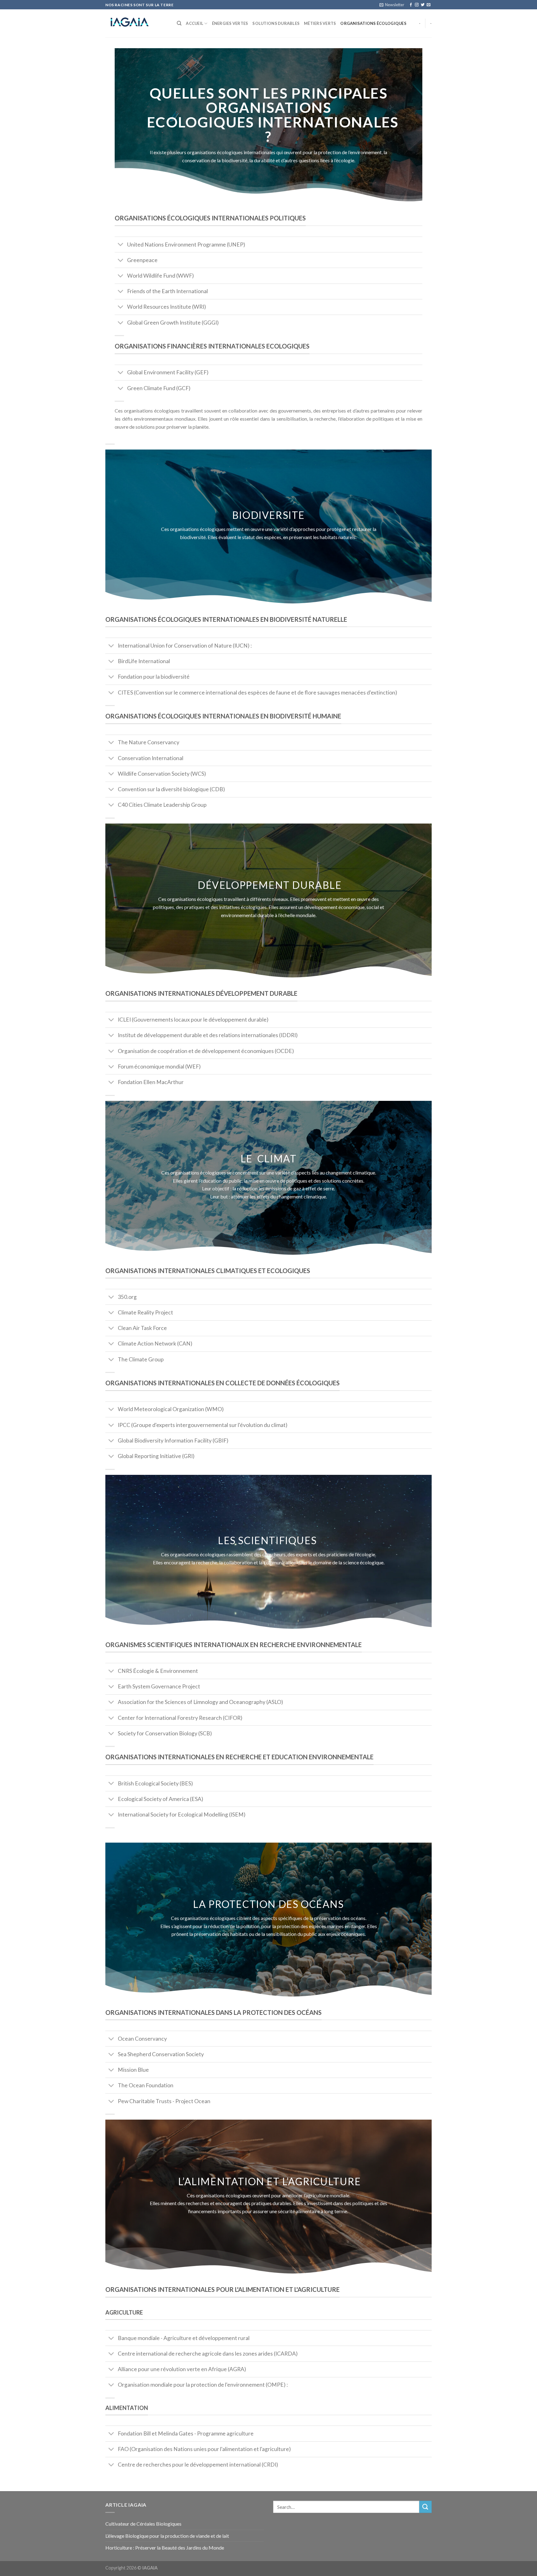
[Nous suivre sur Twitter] (423, 5)
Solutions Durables (276, 23)
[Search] (179, 23)
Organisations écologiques (373, 23)
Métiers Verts (320, 23)
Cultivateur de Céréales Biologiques (143, 2524)
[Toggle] (121, 245)
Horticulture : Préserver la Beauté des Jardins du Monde (165, 2548)
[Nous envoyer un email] (429, 5)
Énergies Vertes (230, 23)
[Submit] (425, 2507)
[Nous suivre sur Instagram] (417, 5)
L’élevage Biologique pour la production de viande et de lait (167, 2536)
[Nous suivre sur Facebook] (411, 5)
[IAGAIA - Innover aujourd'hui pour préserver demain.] (136, 23)
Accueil (195, 23)
